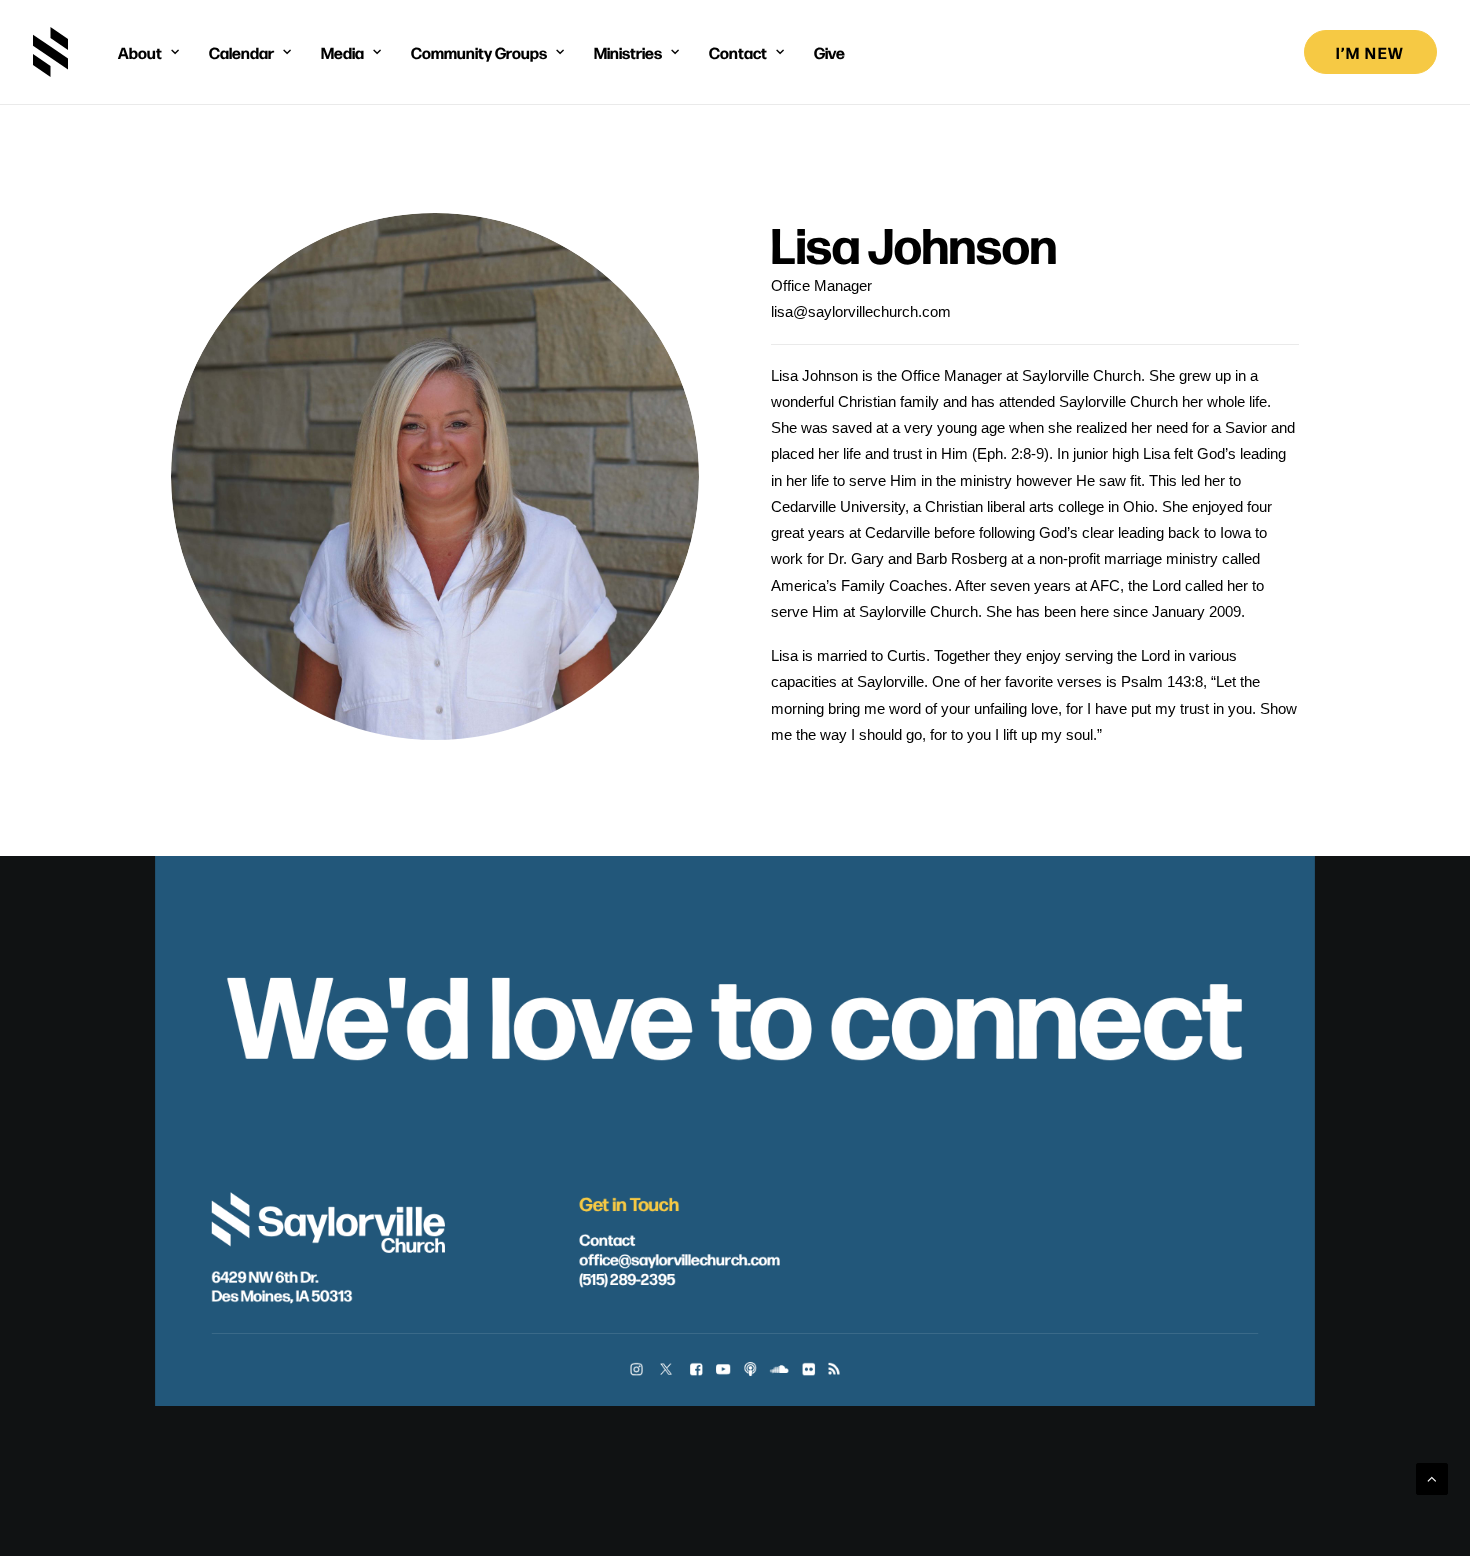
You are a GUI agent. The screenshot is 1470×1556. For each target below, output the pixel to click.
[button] (637, 1370)
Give (829, 52)
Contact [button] (738, 52)
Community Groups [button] (479, 52)
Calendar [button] (241, 52)
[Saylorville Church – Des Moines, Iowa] (50, 52)
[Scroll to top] (1432, 1477)
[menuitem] (148, 52)
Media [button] (342, 52)
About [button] (140, 52)
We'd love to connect (734, 1010)
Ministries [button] (628, 52)
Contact (607, 1239)
